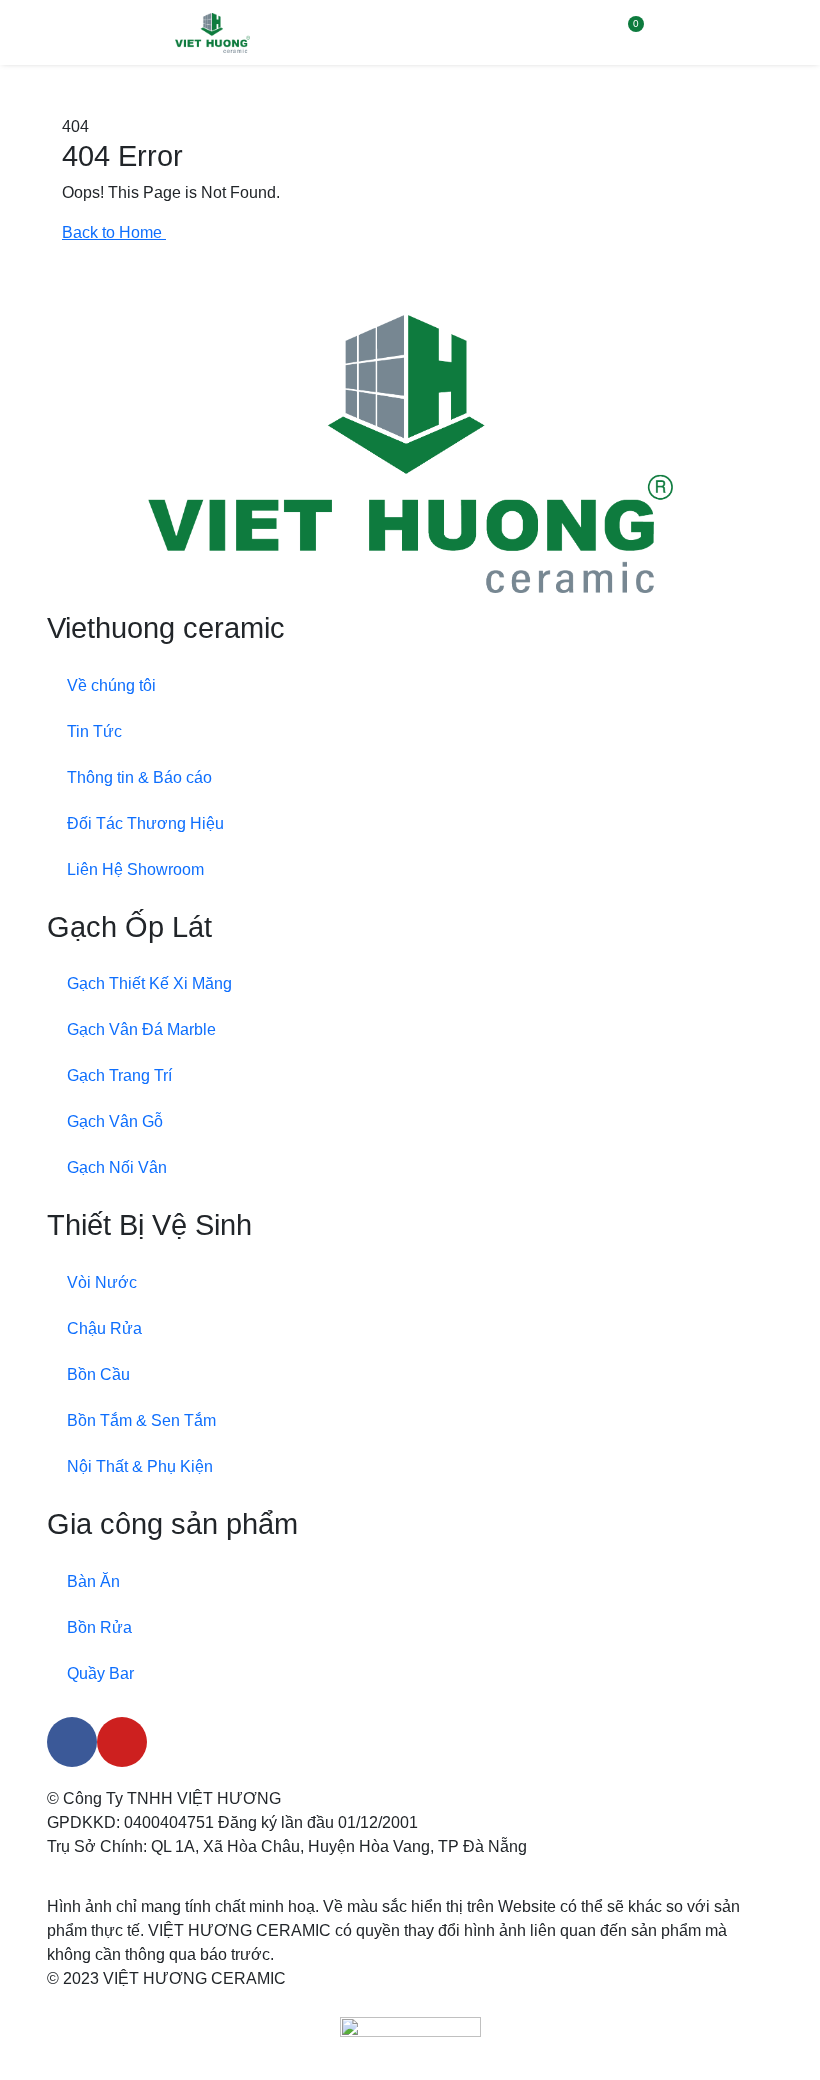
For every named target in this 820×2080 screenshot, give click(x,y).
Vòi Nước (102, 1282)
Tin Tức (94, 731)
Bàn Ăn (93, 1581)
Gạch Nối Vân (117, 1167)
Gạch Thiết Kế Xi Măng (149, 983)
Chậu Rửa (104, 1328)
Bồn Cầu (98, 1374)
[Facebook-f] (72, 1742)
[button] (586, 32)
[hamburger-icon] (782, 33)
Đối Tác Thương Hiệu (145, 823)
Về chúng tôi (111, 685)
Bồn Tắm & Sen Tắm (141, 1420)
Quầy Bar (100, 1673)
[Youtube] (122, 1742)
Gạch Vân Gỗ (115, 1121)
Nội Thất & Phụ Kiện (140, 1466)
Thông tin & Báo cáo (139, 777)
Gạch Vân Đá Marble (141, 1029)
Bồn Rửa (99, 1627)
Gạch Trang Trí (119, 1075)
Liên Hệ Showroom (135, 869)
